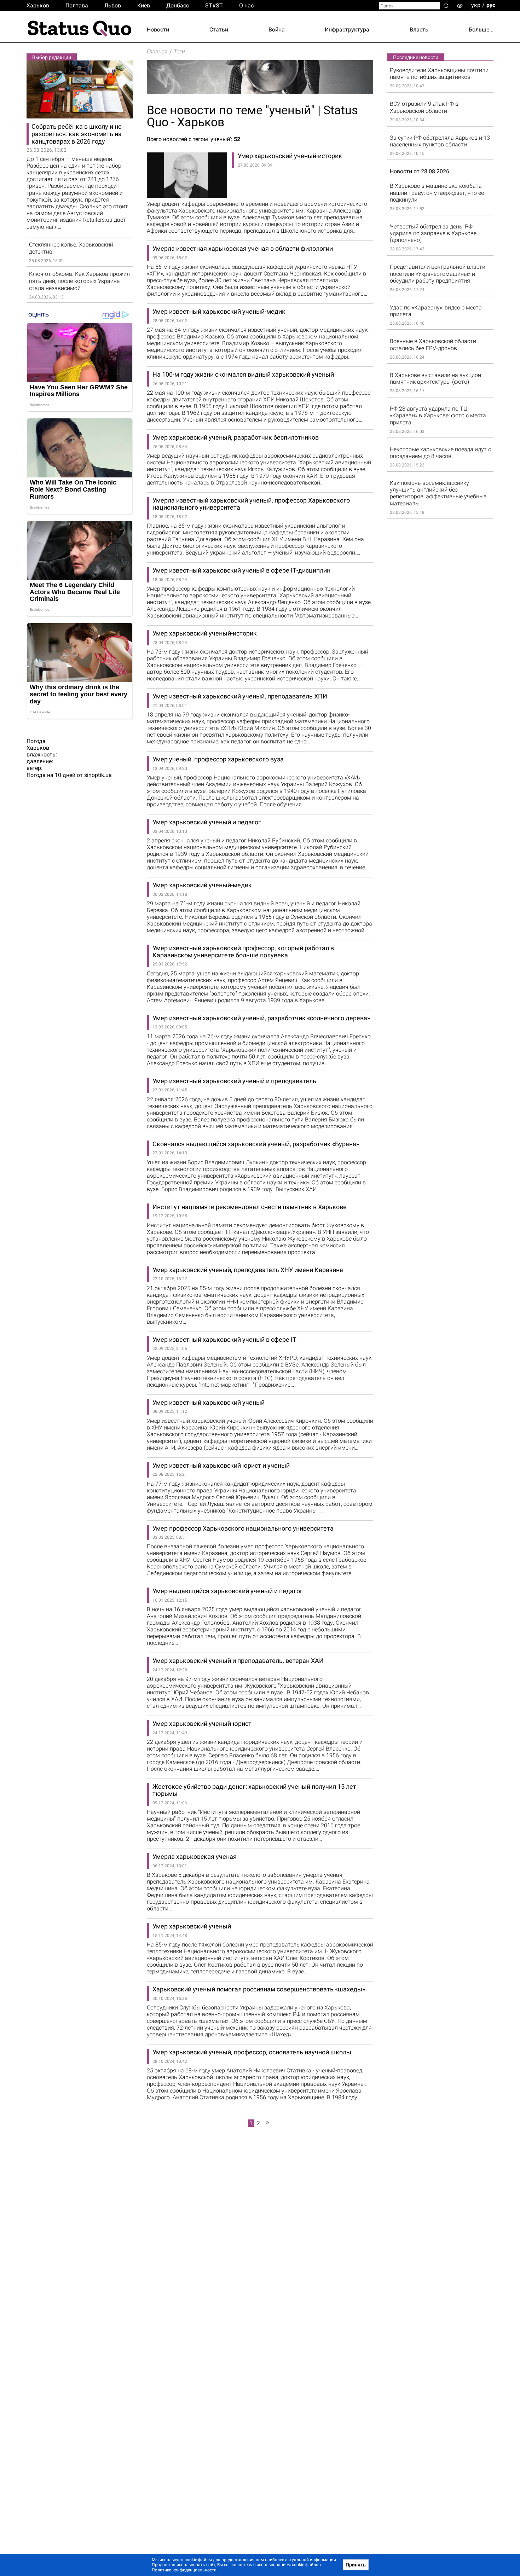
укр (476, 5)
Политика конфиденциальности (184, 2570)
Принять (356, 2565)
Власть (419, 30)
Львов (113, 5)
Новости (158, 30)
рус (491, 5)
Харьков (38, 5)
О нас (246, 5)
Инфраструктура (347, 30)
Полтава (77, 5)
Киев (144, 5)
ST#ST (214, 5)
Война (277, 30)
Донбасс (178, 5)
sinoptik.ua (98, 775)
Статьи (219, 30)
